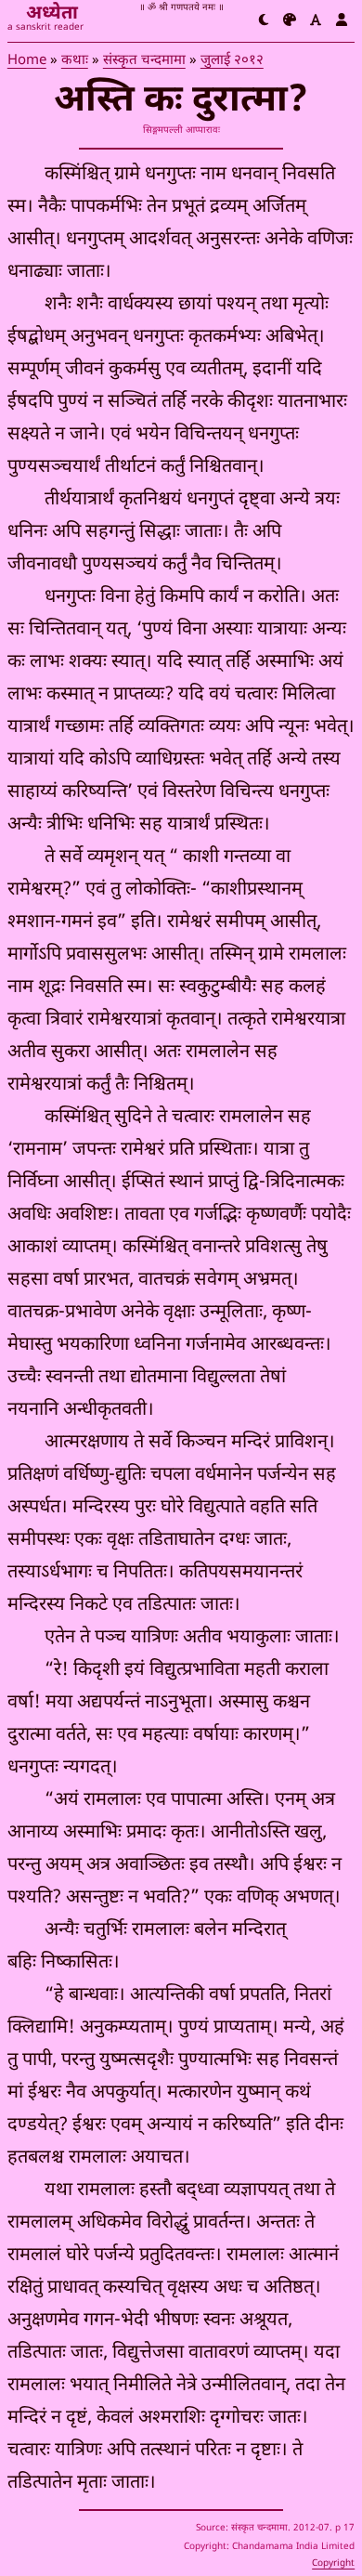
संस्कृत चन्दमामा (144, 61)
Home (27, 61)
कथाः (75, 61)
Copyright (333, 2563)
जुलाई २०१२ (232, 61)
